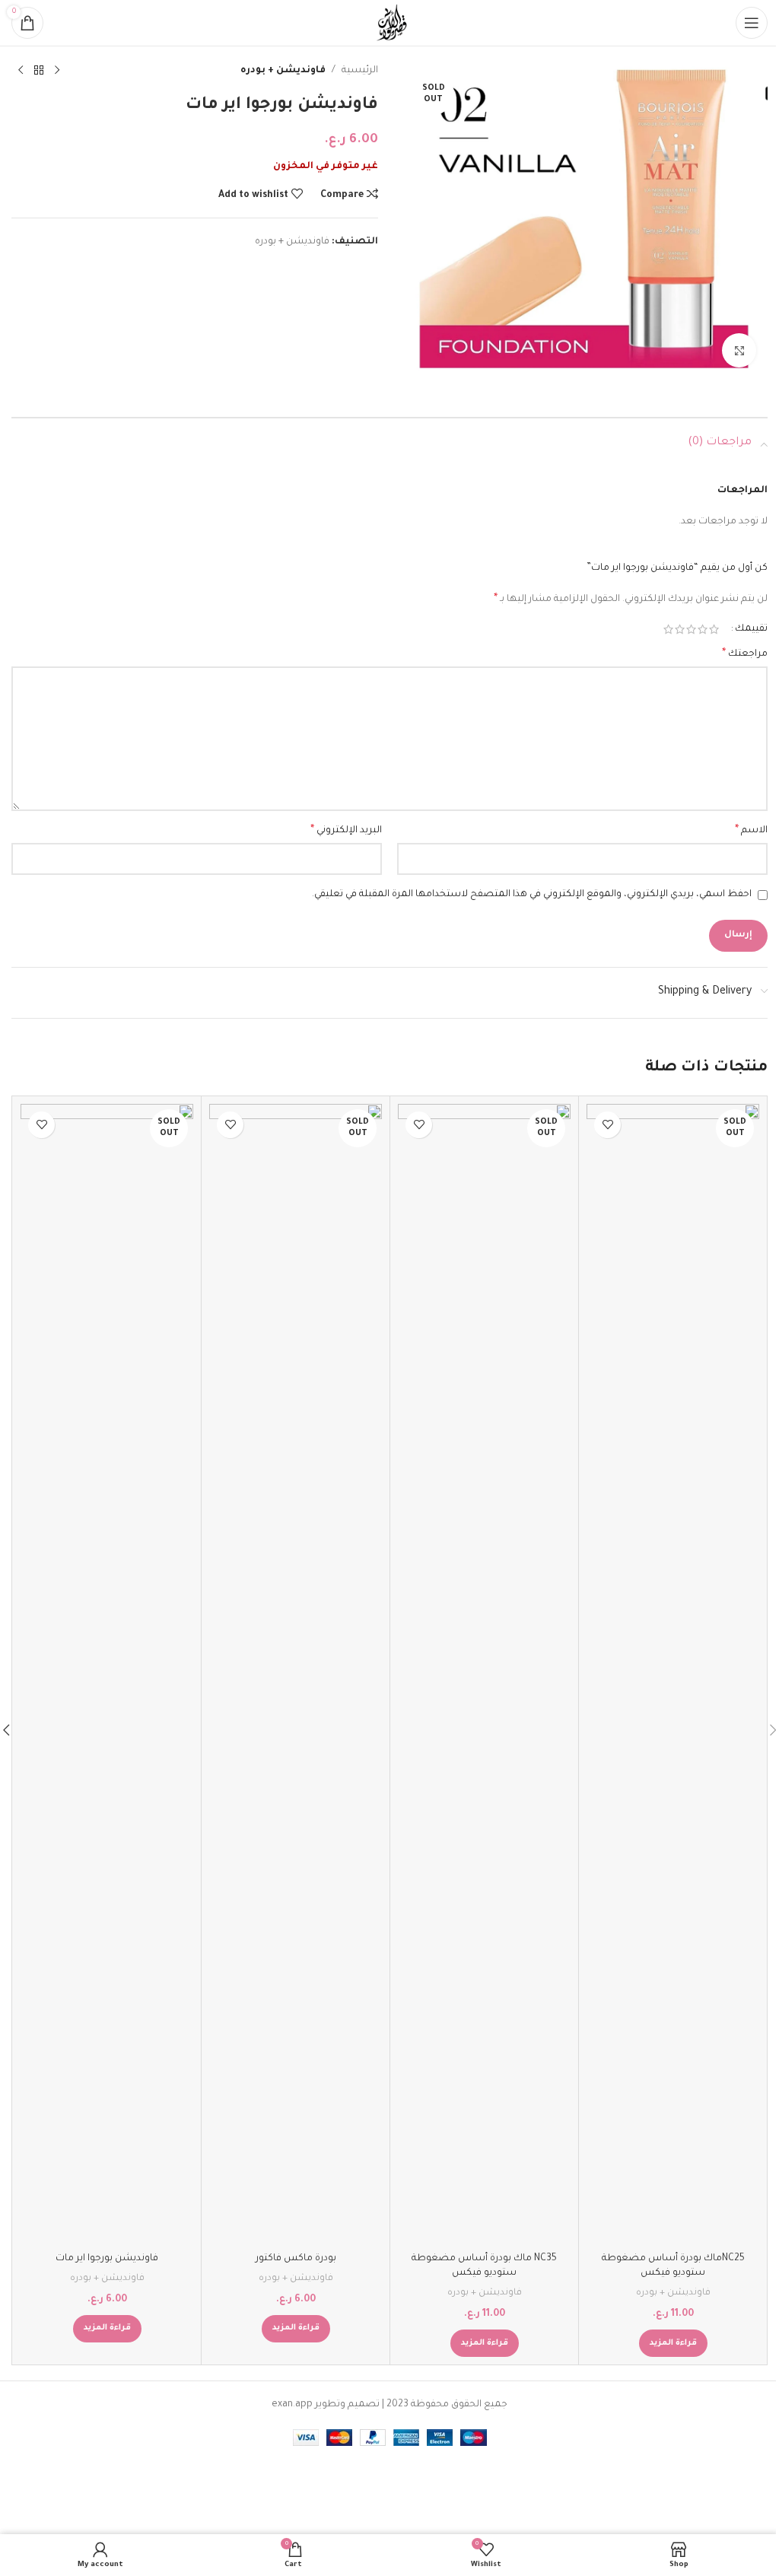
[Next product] (21, 71)
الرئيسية (360, 71)
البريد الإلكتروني (346, 831)
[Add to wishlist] (607, 1125)
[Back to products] (39, 71)
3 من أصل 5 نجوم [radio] (691, 629)
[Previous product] (57, 71)
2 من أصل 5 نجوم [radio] (703, 629)
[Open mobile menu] (752, 23)
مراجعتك (745, 654)
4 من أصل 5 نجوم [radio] (680, 629)
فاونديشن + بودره (283, 71)
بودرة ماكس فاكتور (296, 2259)
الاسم (751, 831)
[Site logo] (389, 24)
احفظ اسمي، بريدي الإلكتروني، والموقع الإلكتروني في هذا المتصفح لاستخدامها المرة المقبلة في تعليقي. (532, 895)
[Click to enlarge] (739, 350)
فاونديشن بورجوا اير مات (107, 2259)
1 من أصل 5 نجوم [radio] (714, 629)
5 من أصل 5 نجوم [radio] (668, 629)
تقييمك (751, 629)
